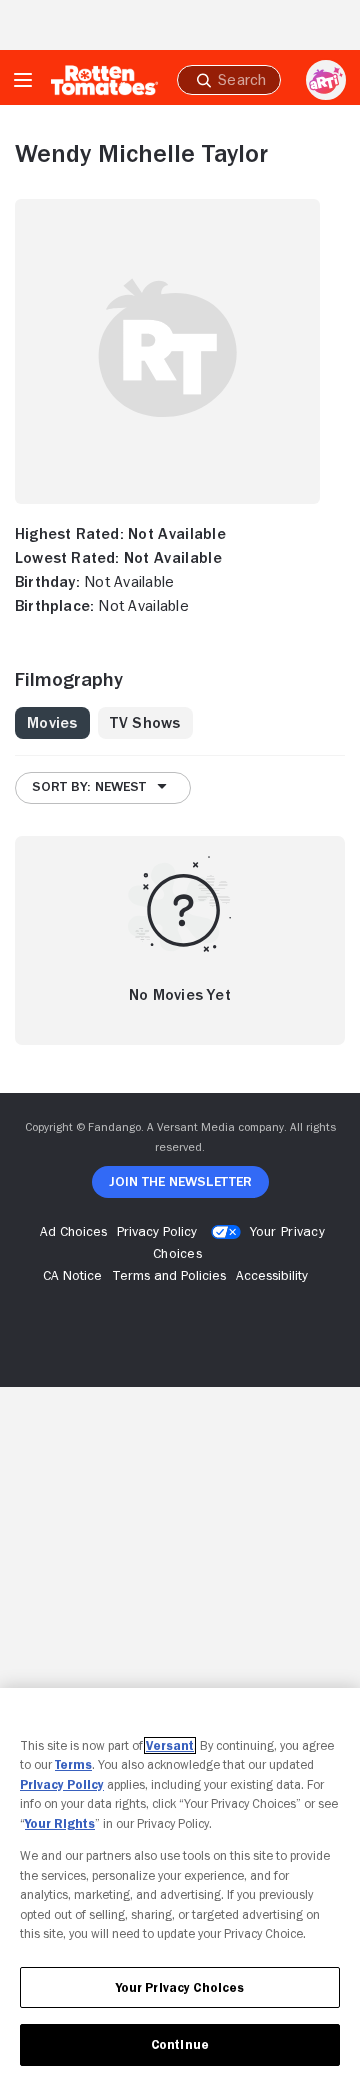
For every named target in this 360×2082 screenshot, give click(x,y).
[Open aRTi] (326, 80)
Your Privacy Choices (180, 1987)
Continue (180, 2044)
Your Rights (60, 1823)
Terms (73, 1764)
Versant (170, 1745)
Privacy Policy (62, 1784)
